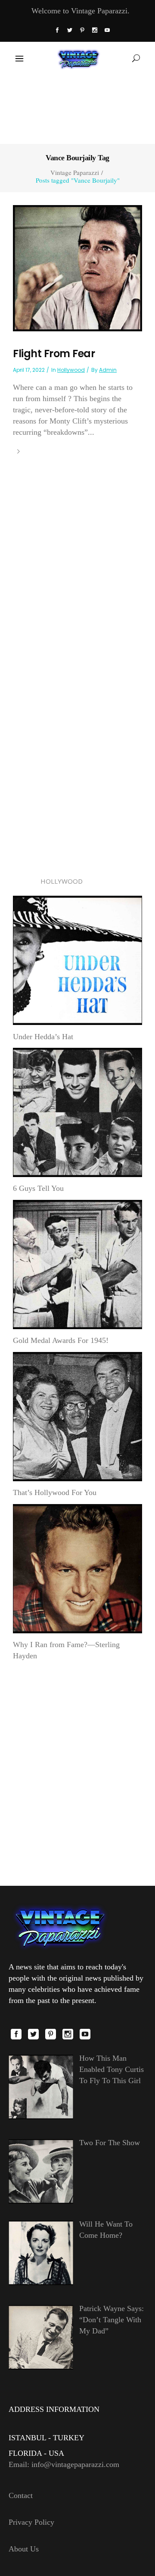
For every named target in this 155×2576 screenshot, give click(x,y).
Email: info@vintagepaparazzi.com (64, 2464)
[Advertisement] (77, 109)
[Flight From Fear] (77, 268)
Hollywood (71, 370)
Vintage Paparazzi (75, 173)
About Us (24, 2549)
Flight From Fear (54, 354)
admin (108, 370)
